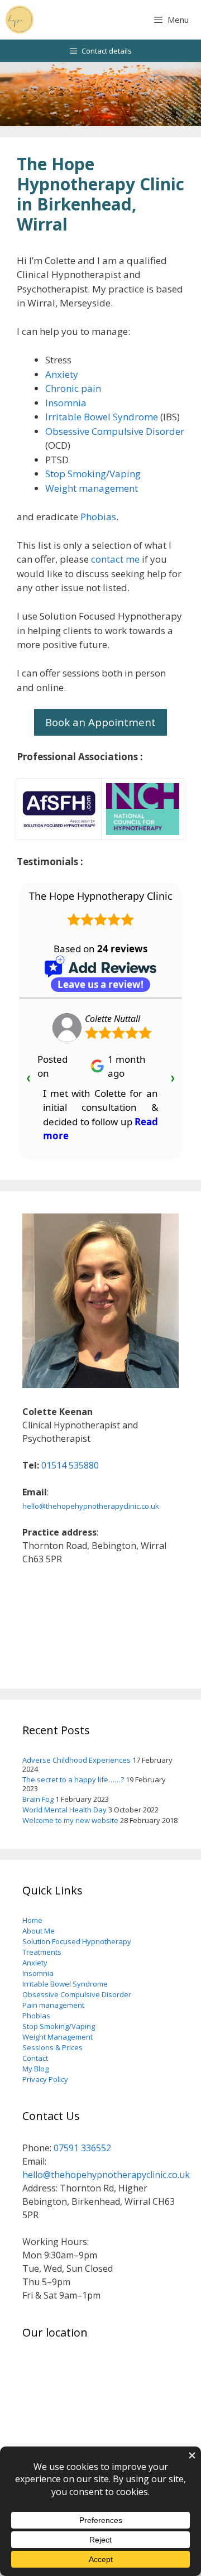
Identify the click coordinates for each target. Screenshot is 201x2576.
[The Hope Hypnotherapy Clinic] (20, 20)
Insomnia (66, 403)
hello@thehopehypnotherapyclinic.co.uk (91, 1506)
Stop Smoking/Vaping (93, 474)
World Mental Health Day (64, 1810)
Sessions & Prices (52, 2047)
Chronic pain (73, 388)
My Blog (35, 2069)
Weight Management (58, 2037)
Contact (35, 2058)
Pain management (53, 2005)
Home (32, 1920)
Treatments (42, 1952)
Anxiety (62, 374)
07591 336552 (82, 2148)
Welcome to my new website (70, 1820)
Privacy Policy (45, 2079)
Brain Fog (38, 1799)
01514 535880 (70, 1465)
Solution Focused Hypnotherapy (77, 1941)
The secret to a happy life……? (73, 1779)
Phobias (98, 517)
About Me (39, 1931)
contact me (115, 559)
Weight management (92, 488)
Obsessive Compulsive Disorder (115, 431)
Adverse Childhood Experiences (76, 1760)
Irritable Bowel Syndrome (102, 417)
